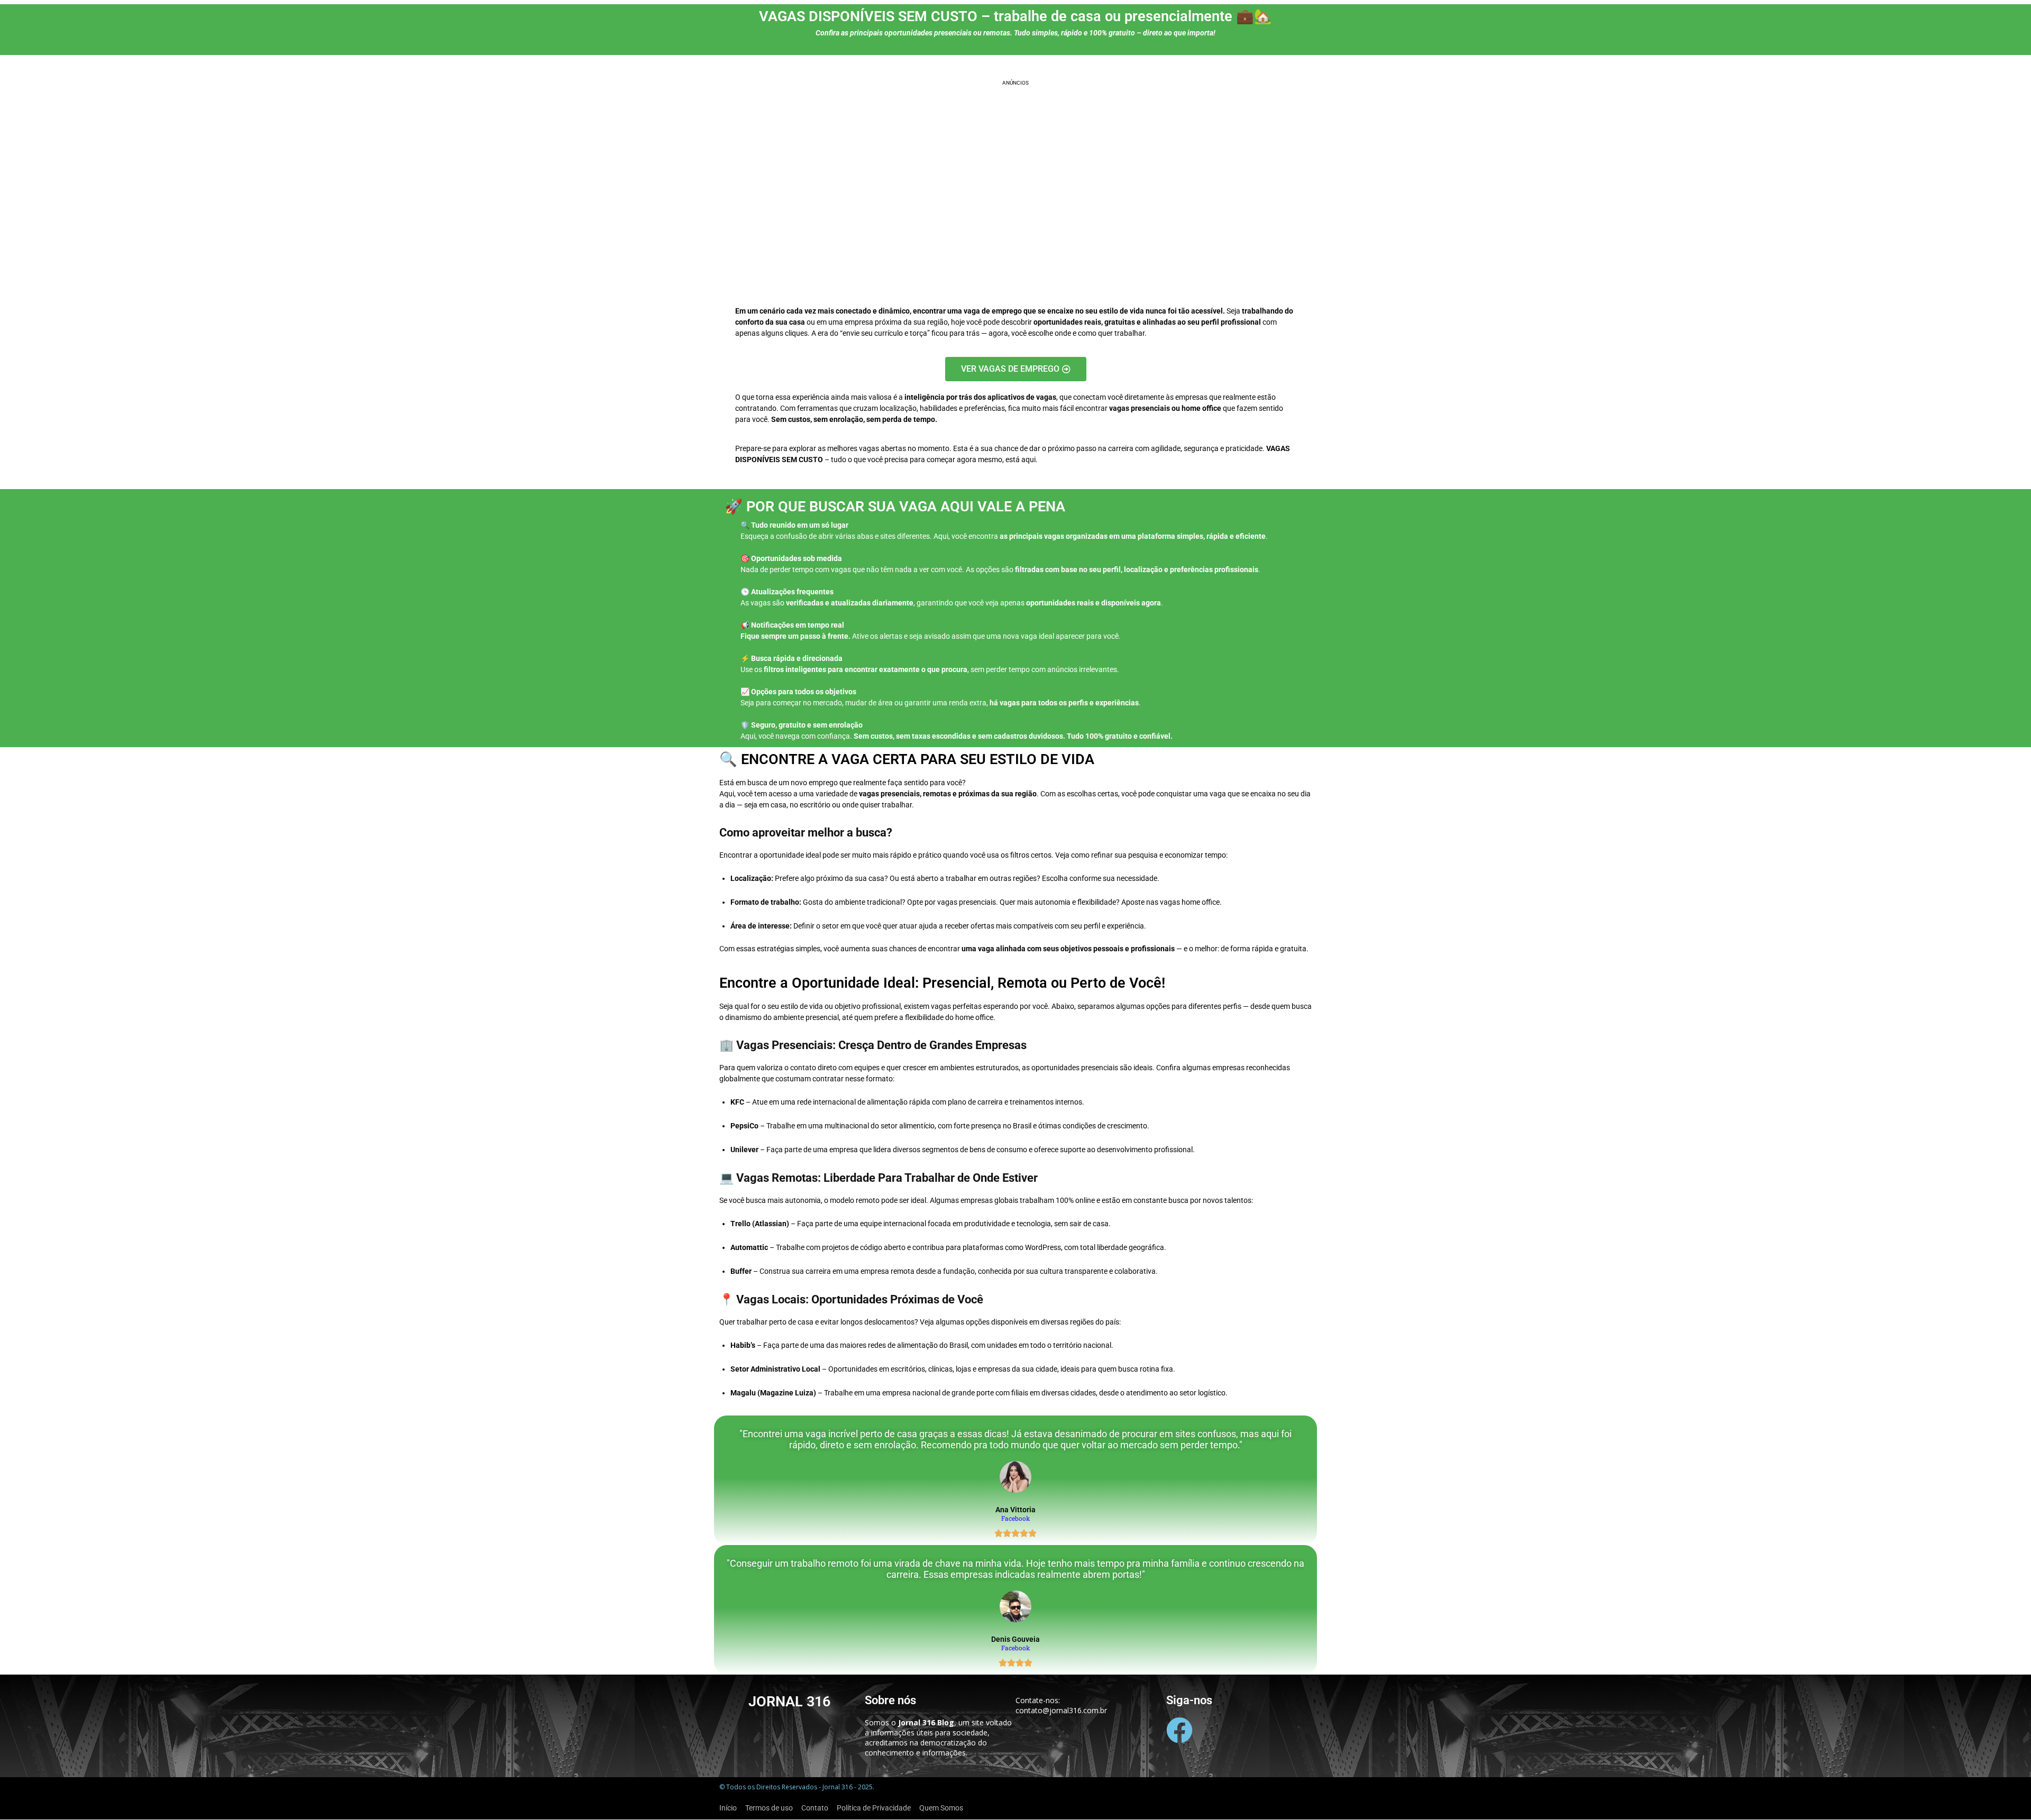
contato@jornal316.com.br (1061, 1710)
